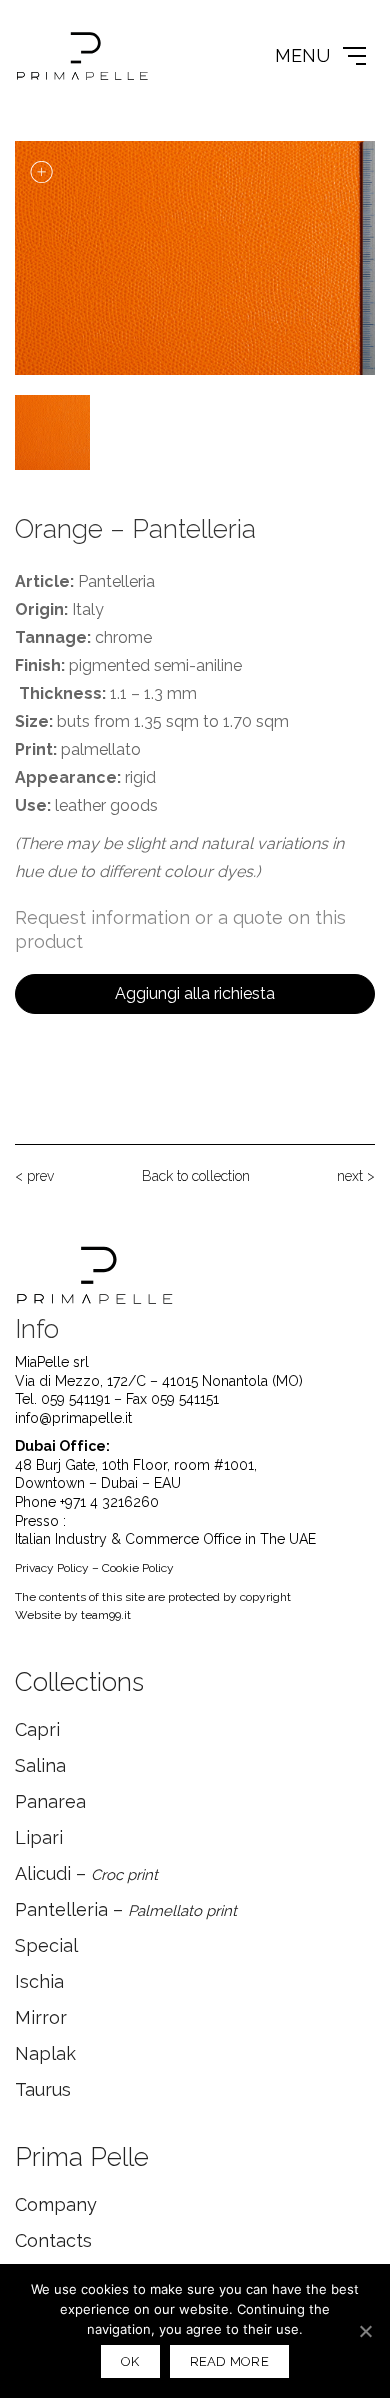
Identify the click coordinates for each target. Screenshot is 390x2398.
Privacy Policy (52, 1568)
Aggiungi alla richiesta (195, 993)
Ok (130, 2361)
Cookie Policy (138, 1568)
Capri (37, 1729)
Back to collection (196, 1176)
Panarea (50, 1801)
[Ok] (365, 2331)
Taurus (43, 2089)
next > (356, 1176)
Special (46, 1945)
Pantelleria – (126, 1909)
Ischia (39, 1981)
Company (56, 2204)
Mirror (41, 2017)
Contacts (53, 2240)
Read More (229, 2361)
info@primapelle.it (73, 1418)
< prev (34, 1176)
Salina (40, 1765)
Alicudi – (86, 1873)
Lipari (39, 1837)
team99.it (106, 1615)
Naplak (45, 2053)
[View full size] (41, 172)
